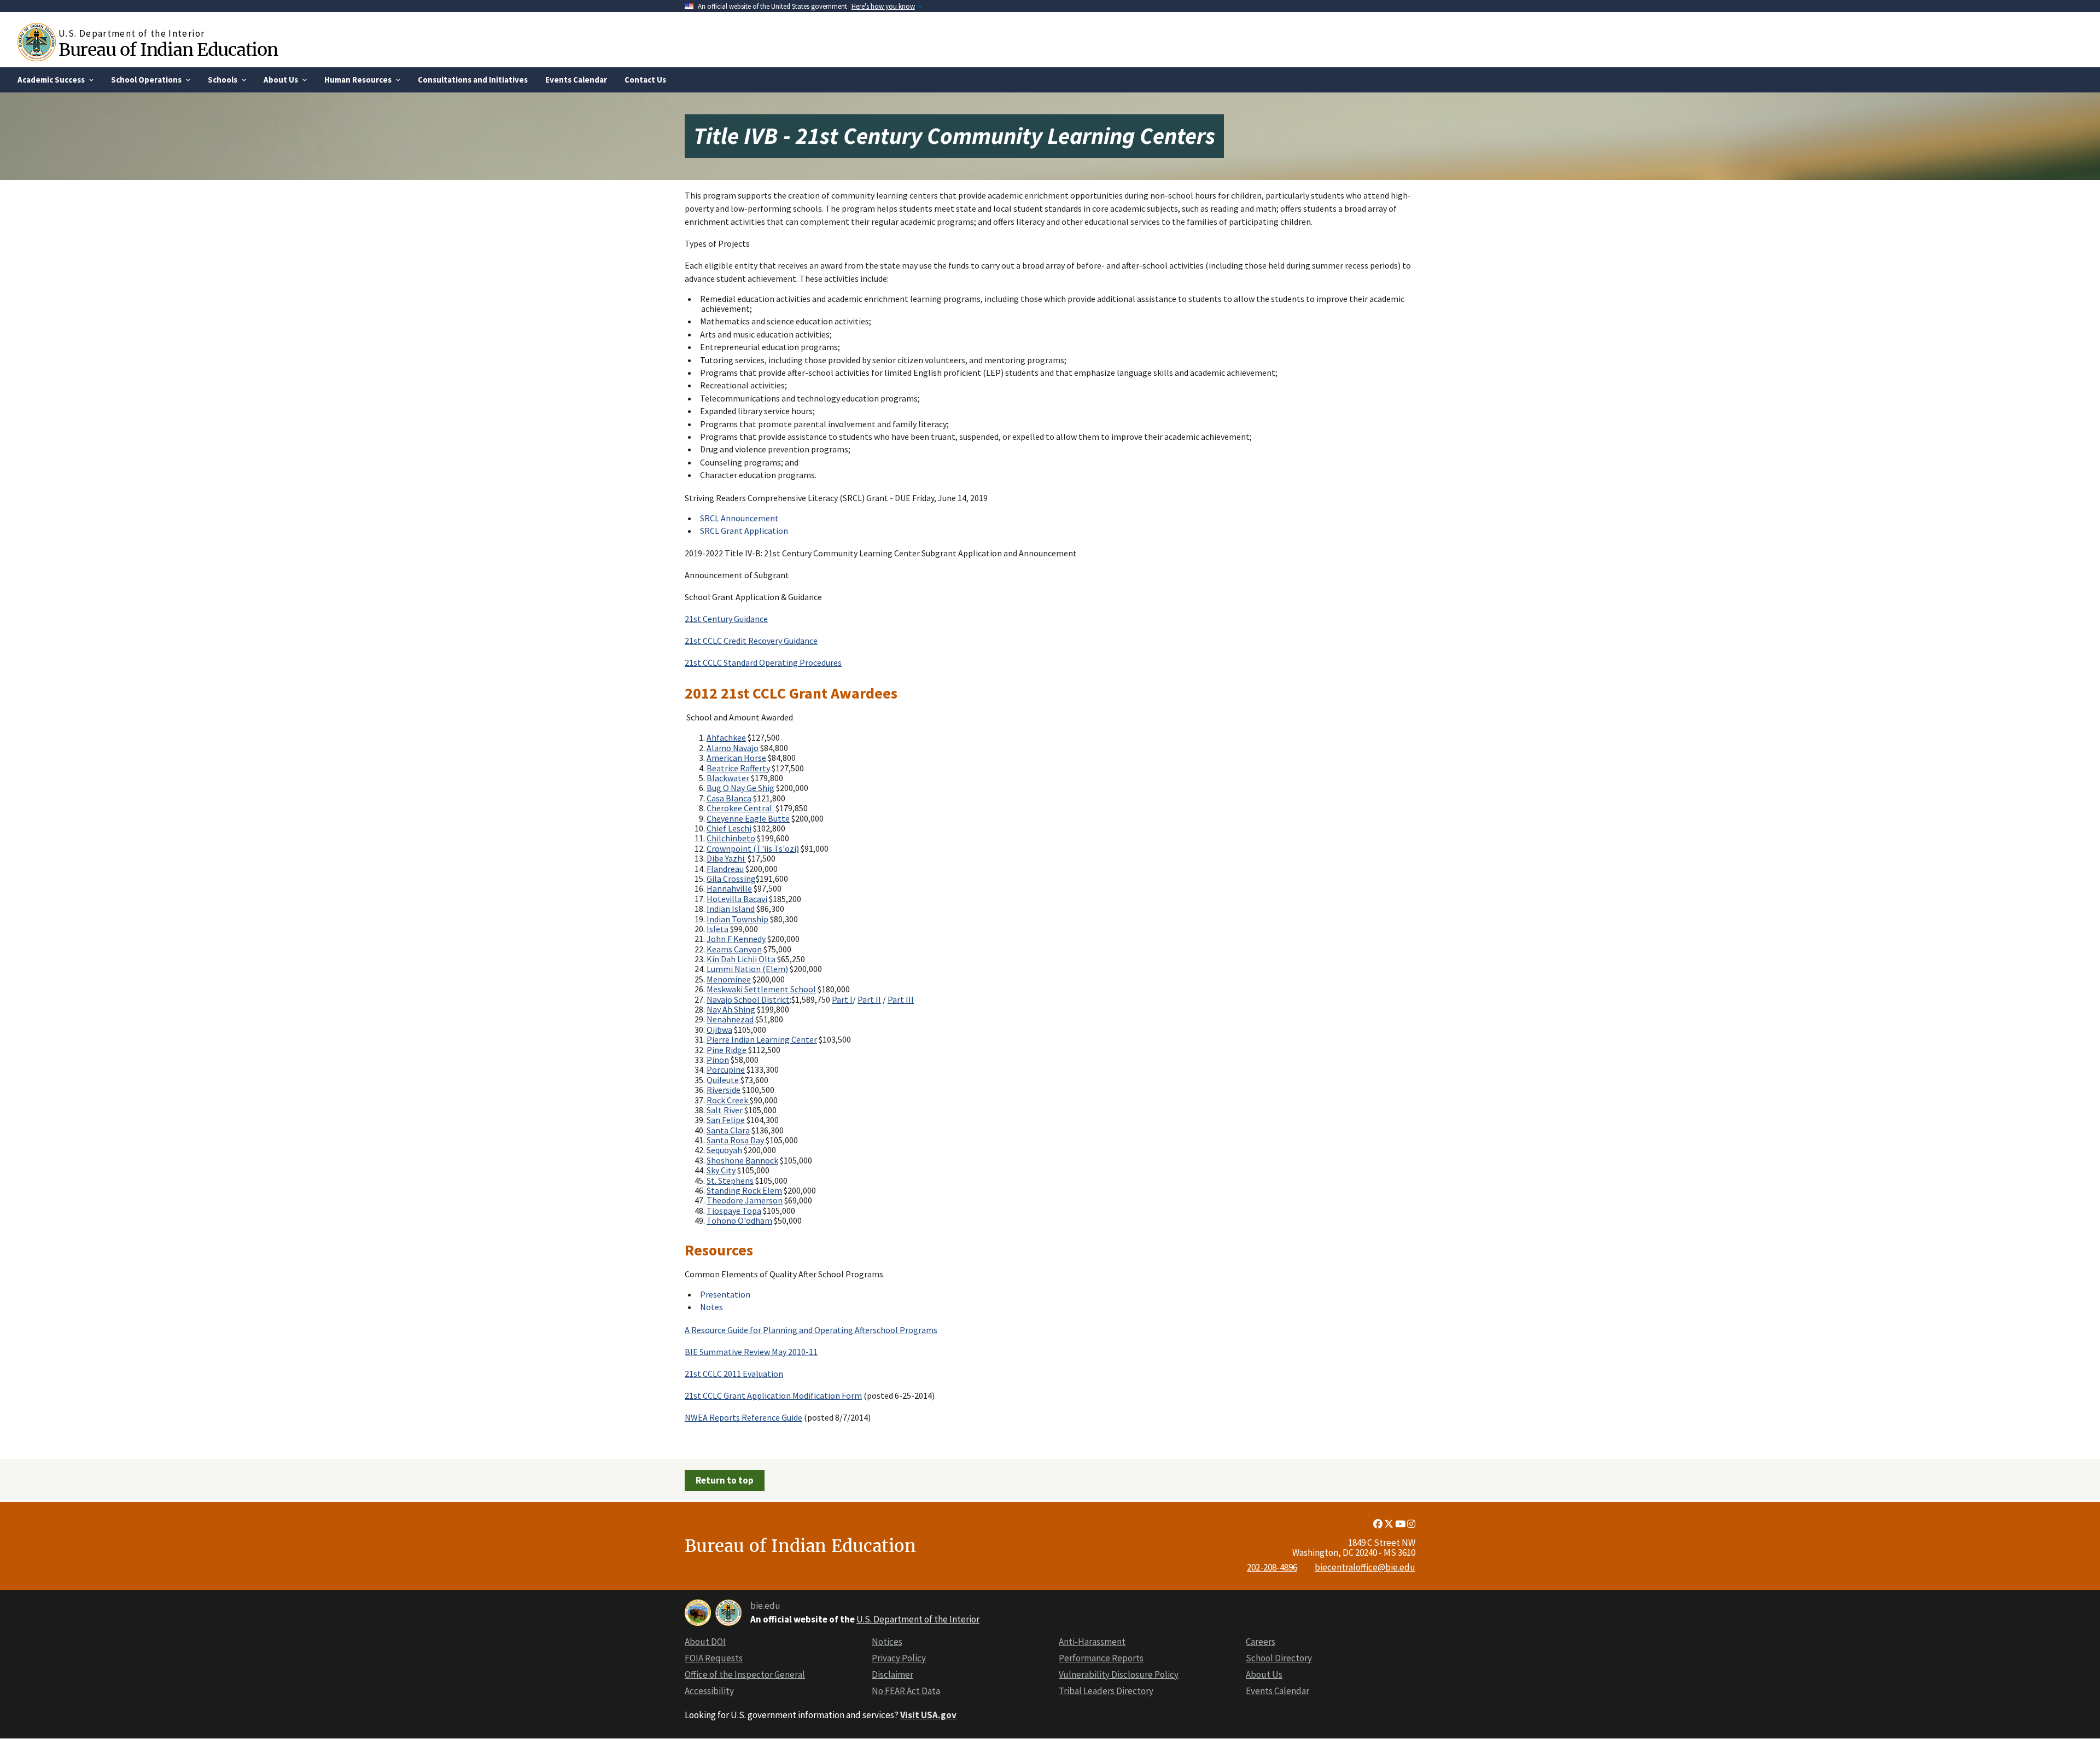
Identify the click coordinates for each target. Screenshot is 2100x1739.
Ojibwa (719, 1030)
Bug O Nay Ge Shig (740, 788)
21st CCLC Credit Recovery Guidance (751, 641)
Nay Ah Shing (731, 1009)
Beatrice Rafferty (738, 768)
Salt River (725, 1110)
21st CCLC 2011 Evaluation (734, 1374)
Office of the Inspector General (745, 1674)
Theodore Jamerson (745, 1200)
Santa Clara (728, 1130)
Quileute (723, 1080)
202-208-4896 (1272, 1567)
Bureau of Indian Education (168, 50)
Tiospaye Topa (734, 1211)
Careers (1261, 1642)
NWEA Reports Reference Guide (743, 1417)
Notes (711, 1307)
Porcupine (726, 1069)
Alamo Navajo (733, 748)
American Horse (736, 758)
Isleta (717, 929)
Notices (887, 1642)
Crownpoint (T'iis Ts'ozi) (753, 848)
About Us (1264, 1674)
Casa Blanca (729, 798)
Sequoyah (724, 1150)
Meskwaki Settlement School (761, 989)
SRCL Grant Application (744, 531)
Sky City (721, 1170)
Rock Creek (728, 1100)
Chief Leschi (729, 828)
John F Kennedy (736, 939)
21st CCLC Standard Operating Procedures (763, 662)
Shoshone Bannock (742, 1160)
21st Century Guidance (726, 619)
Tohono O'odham (739, 1220)
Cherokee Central (740, 808)
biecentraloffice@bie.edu (1365, 1567)
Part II (869, 999)
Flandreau (725, 869)
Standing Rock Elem (744, 1190)
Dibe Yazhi (726, 858)
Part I (842, 999)
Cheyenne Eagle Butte (748, 818)
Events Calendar (1277, 1691)
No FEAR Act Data (906, 1691)
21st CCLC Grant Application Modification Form (773, 1395)
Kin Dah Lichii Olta (741, 959)
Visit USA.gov (928, 1715)
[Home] (38, 42)
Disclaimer (892, 1674)
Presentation (725, 1294)
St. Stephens (730, 1180)
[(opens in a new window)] (1379, 1524)
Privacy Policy (899, 1658)
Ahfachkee (726, 737)
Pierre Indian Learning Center (762, 1039)
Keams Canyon (734, 949)
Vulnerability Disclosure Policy (1119, 1674)
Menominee (729, 979)
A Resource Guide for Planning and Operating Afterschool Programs (811, 1330)
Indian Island (731, 909)
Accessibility (709, 1691)
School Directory (1279, 1658)
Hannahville (729, 888)
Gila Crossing (731, 879)
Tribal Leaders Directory (1106, 1691)
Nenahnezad (730, 1019)
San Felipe (726, 1120)
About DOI (705, 1642)
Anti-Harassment (1092, 1642)
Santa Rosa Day (735, 1140)
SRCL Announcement (739, 518)
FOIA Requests (714, 1658)
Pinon (718, 1060)
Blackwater (728, 778)
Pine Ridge (727, 1050)
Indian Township (737, 919)
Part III (901, 999)
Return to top (725, 1480)
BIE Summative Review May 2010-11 (751, 1352)
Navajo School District (748, 999)
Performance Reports (1101, 1658)
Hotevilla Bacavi (737, 899)
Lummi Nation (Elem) (747, 969)
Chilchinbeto (731, 838)
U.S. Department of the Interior (918, 1619)
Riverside (724, 1090)
